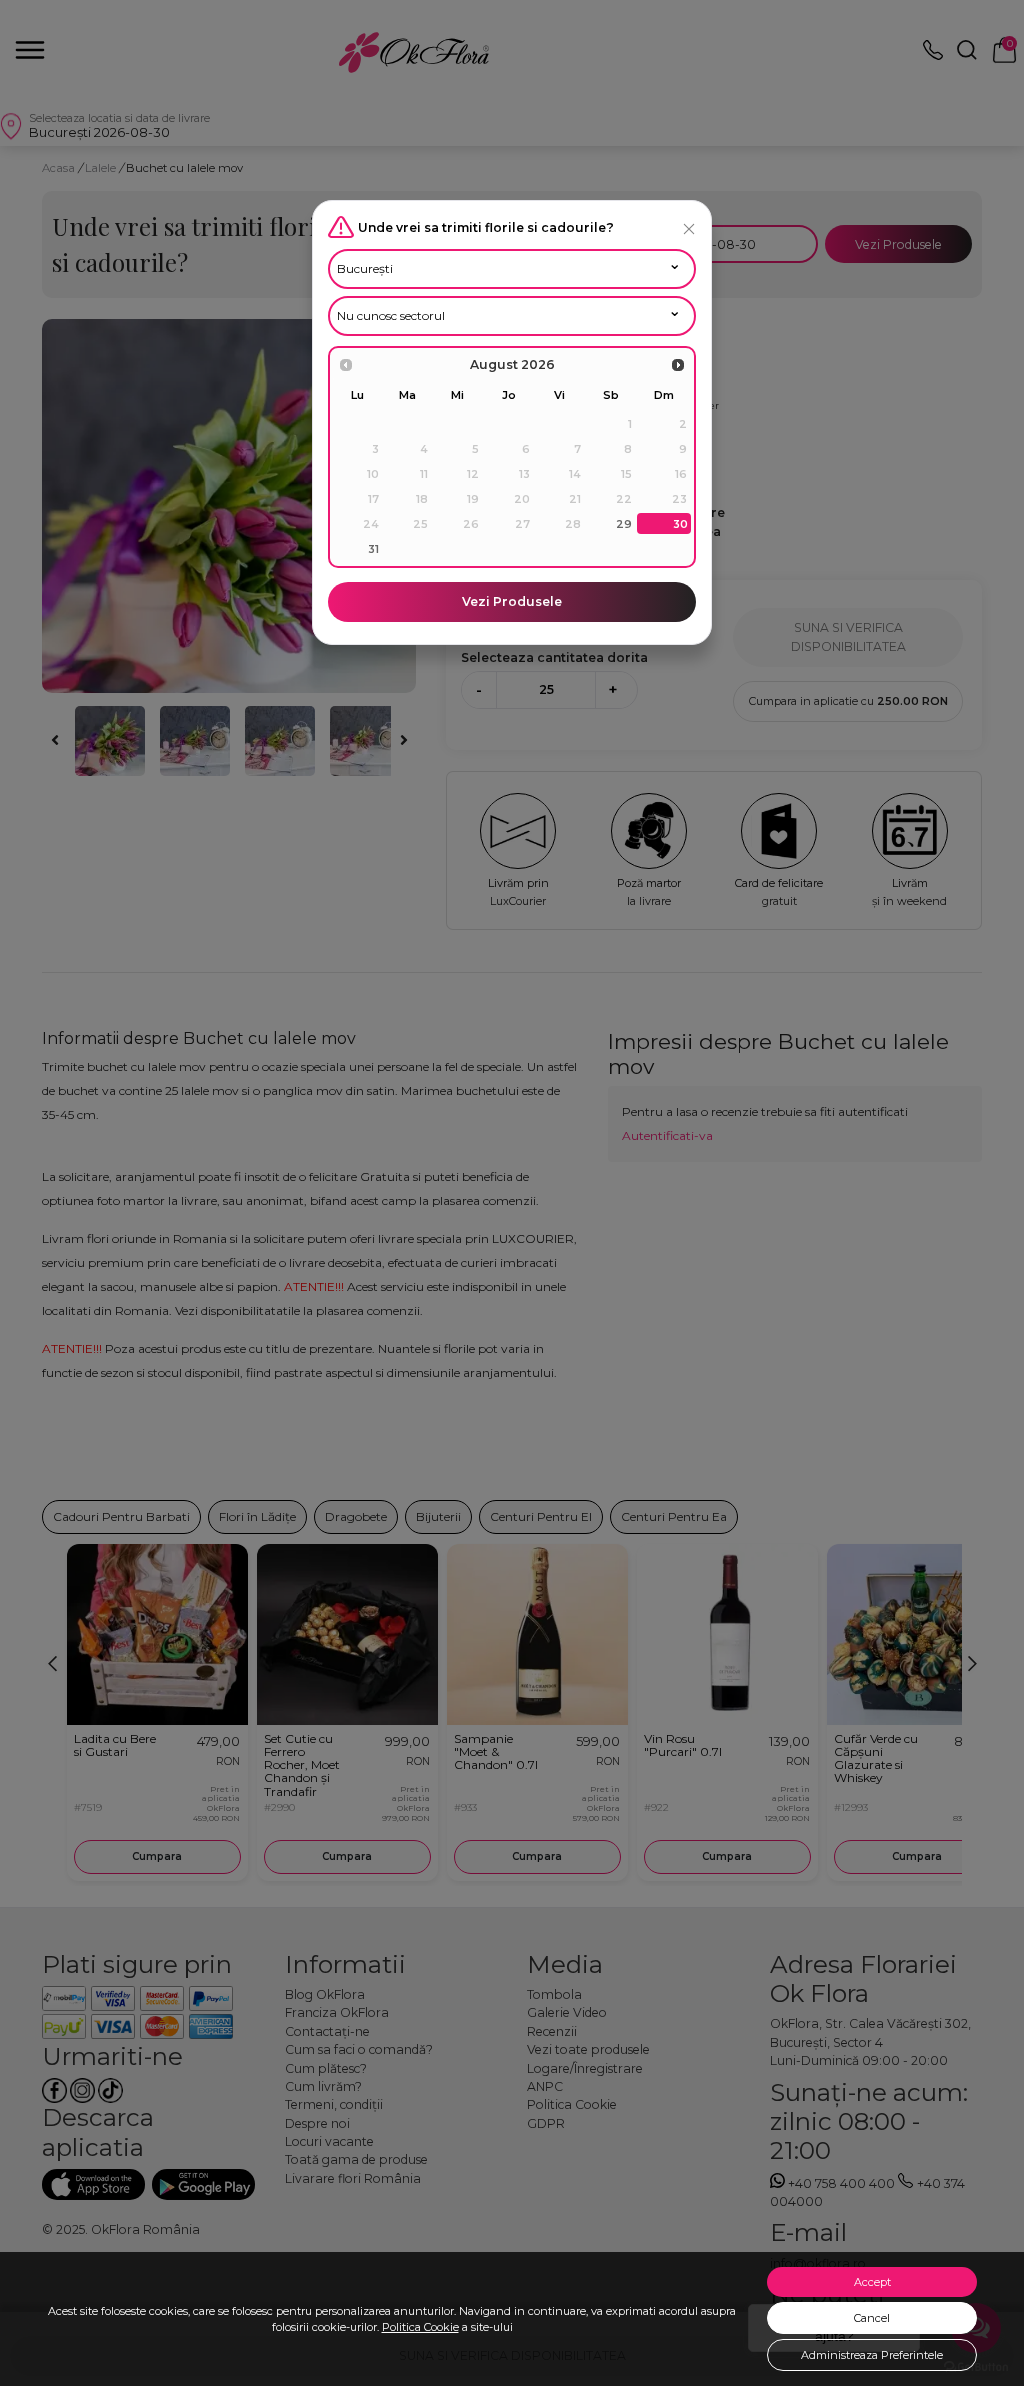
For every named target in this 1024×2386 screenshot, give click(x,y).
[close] (689, 228)
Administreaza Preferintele (872, 2355)
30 (680, 524)
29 (624, 524)
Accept (872, 2282)
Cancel (872, 2318)
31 (373, 549)
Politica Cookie (420, 2327)
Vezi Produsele (512, 601)
